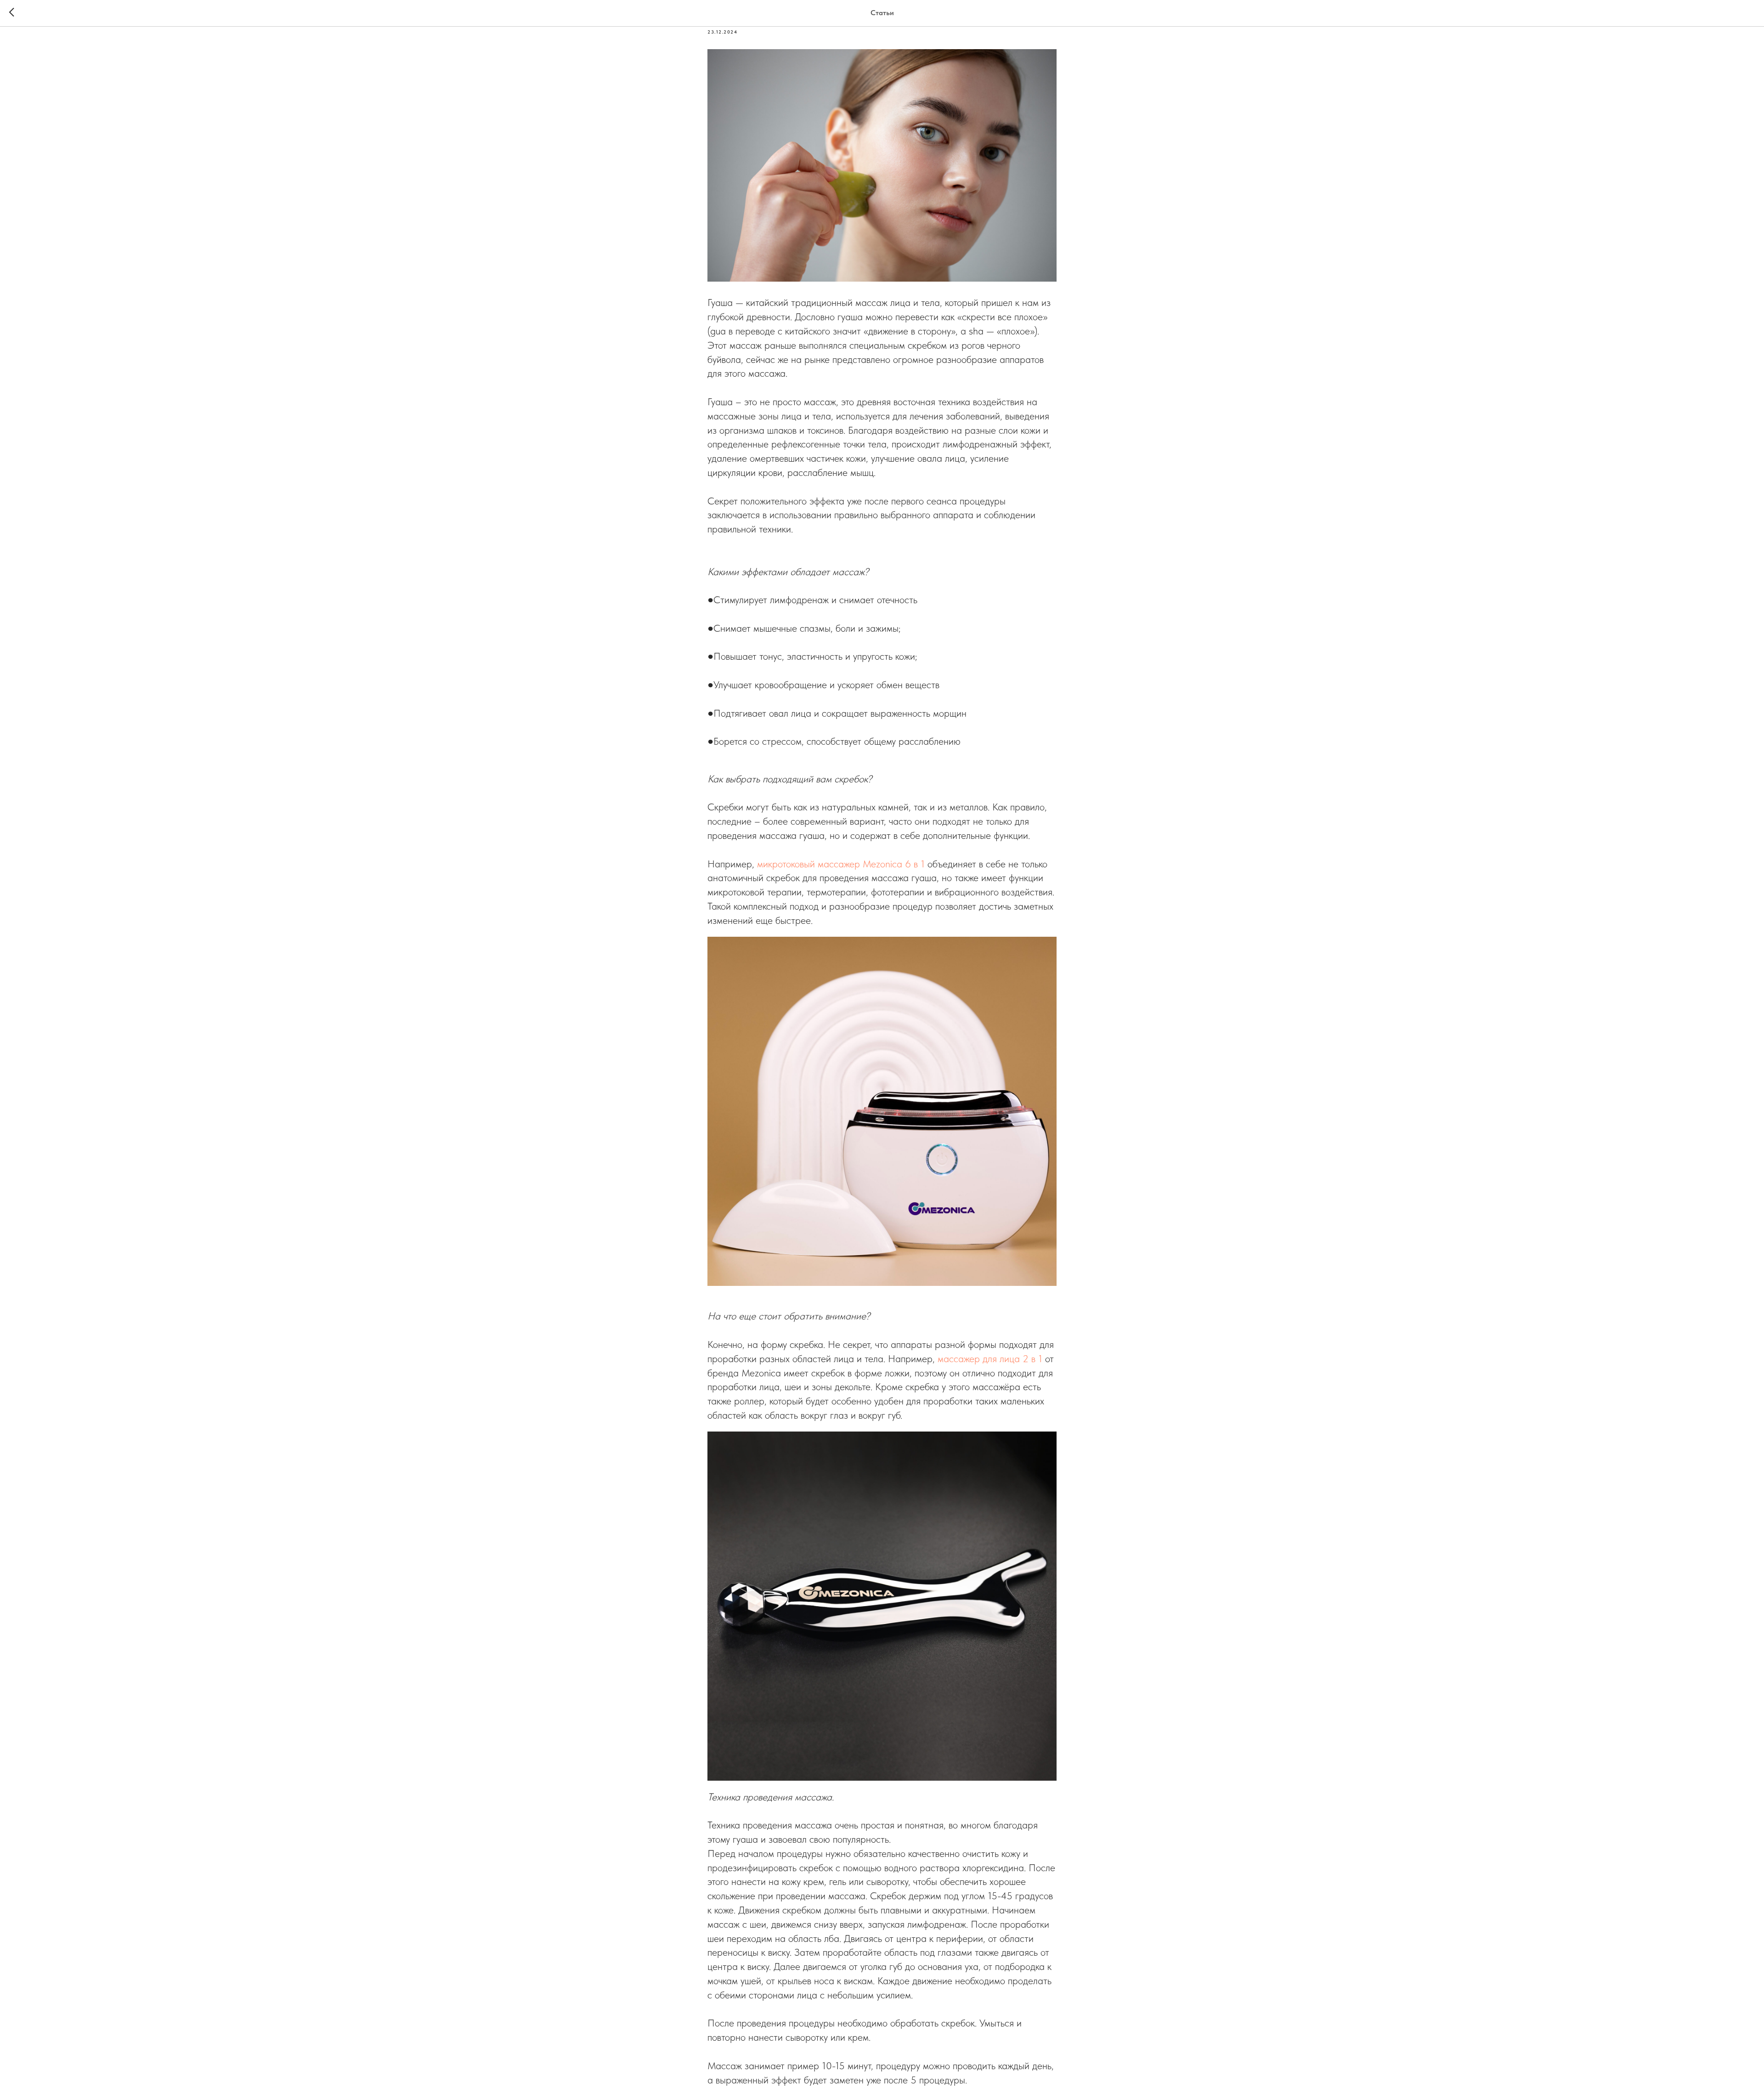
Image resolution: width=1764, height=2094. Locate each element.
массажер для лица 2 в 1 (990, 1358)
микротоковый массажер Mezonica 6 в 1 (841, 864)
